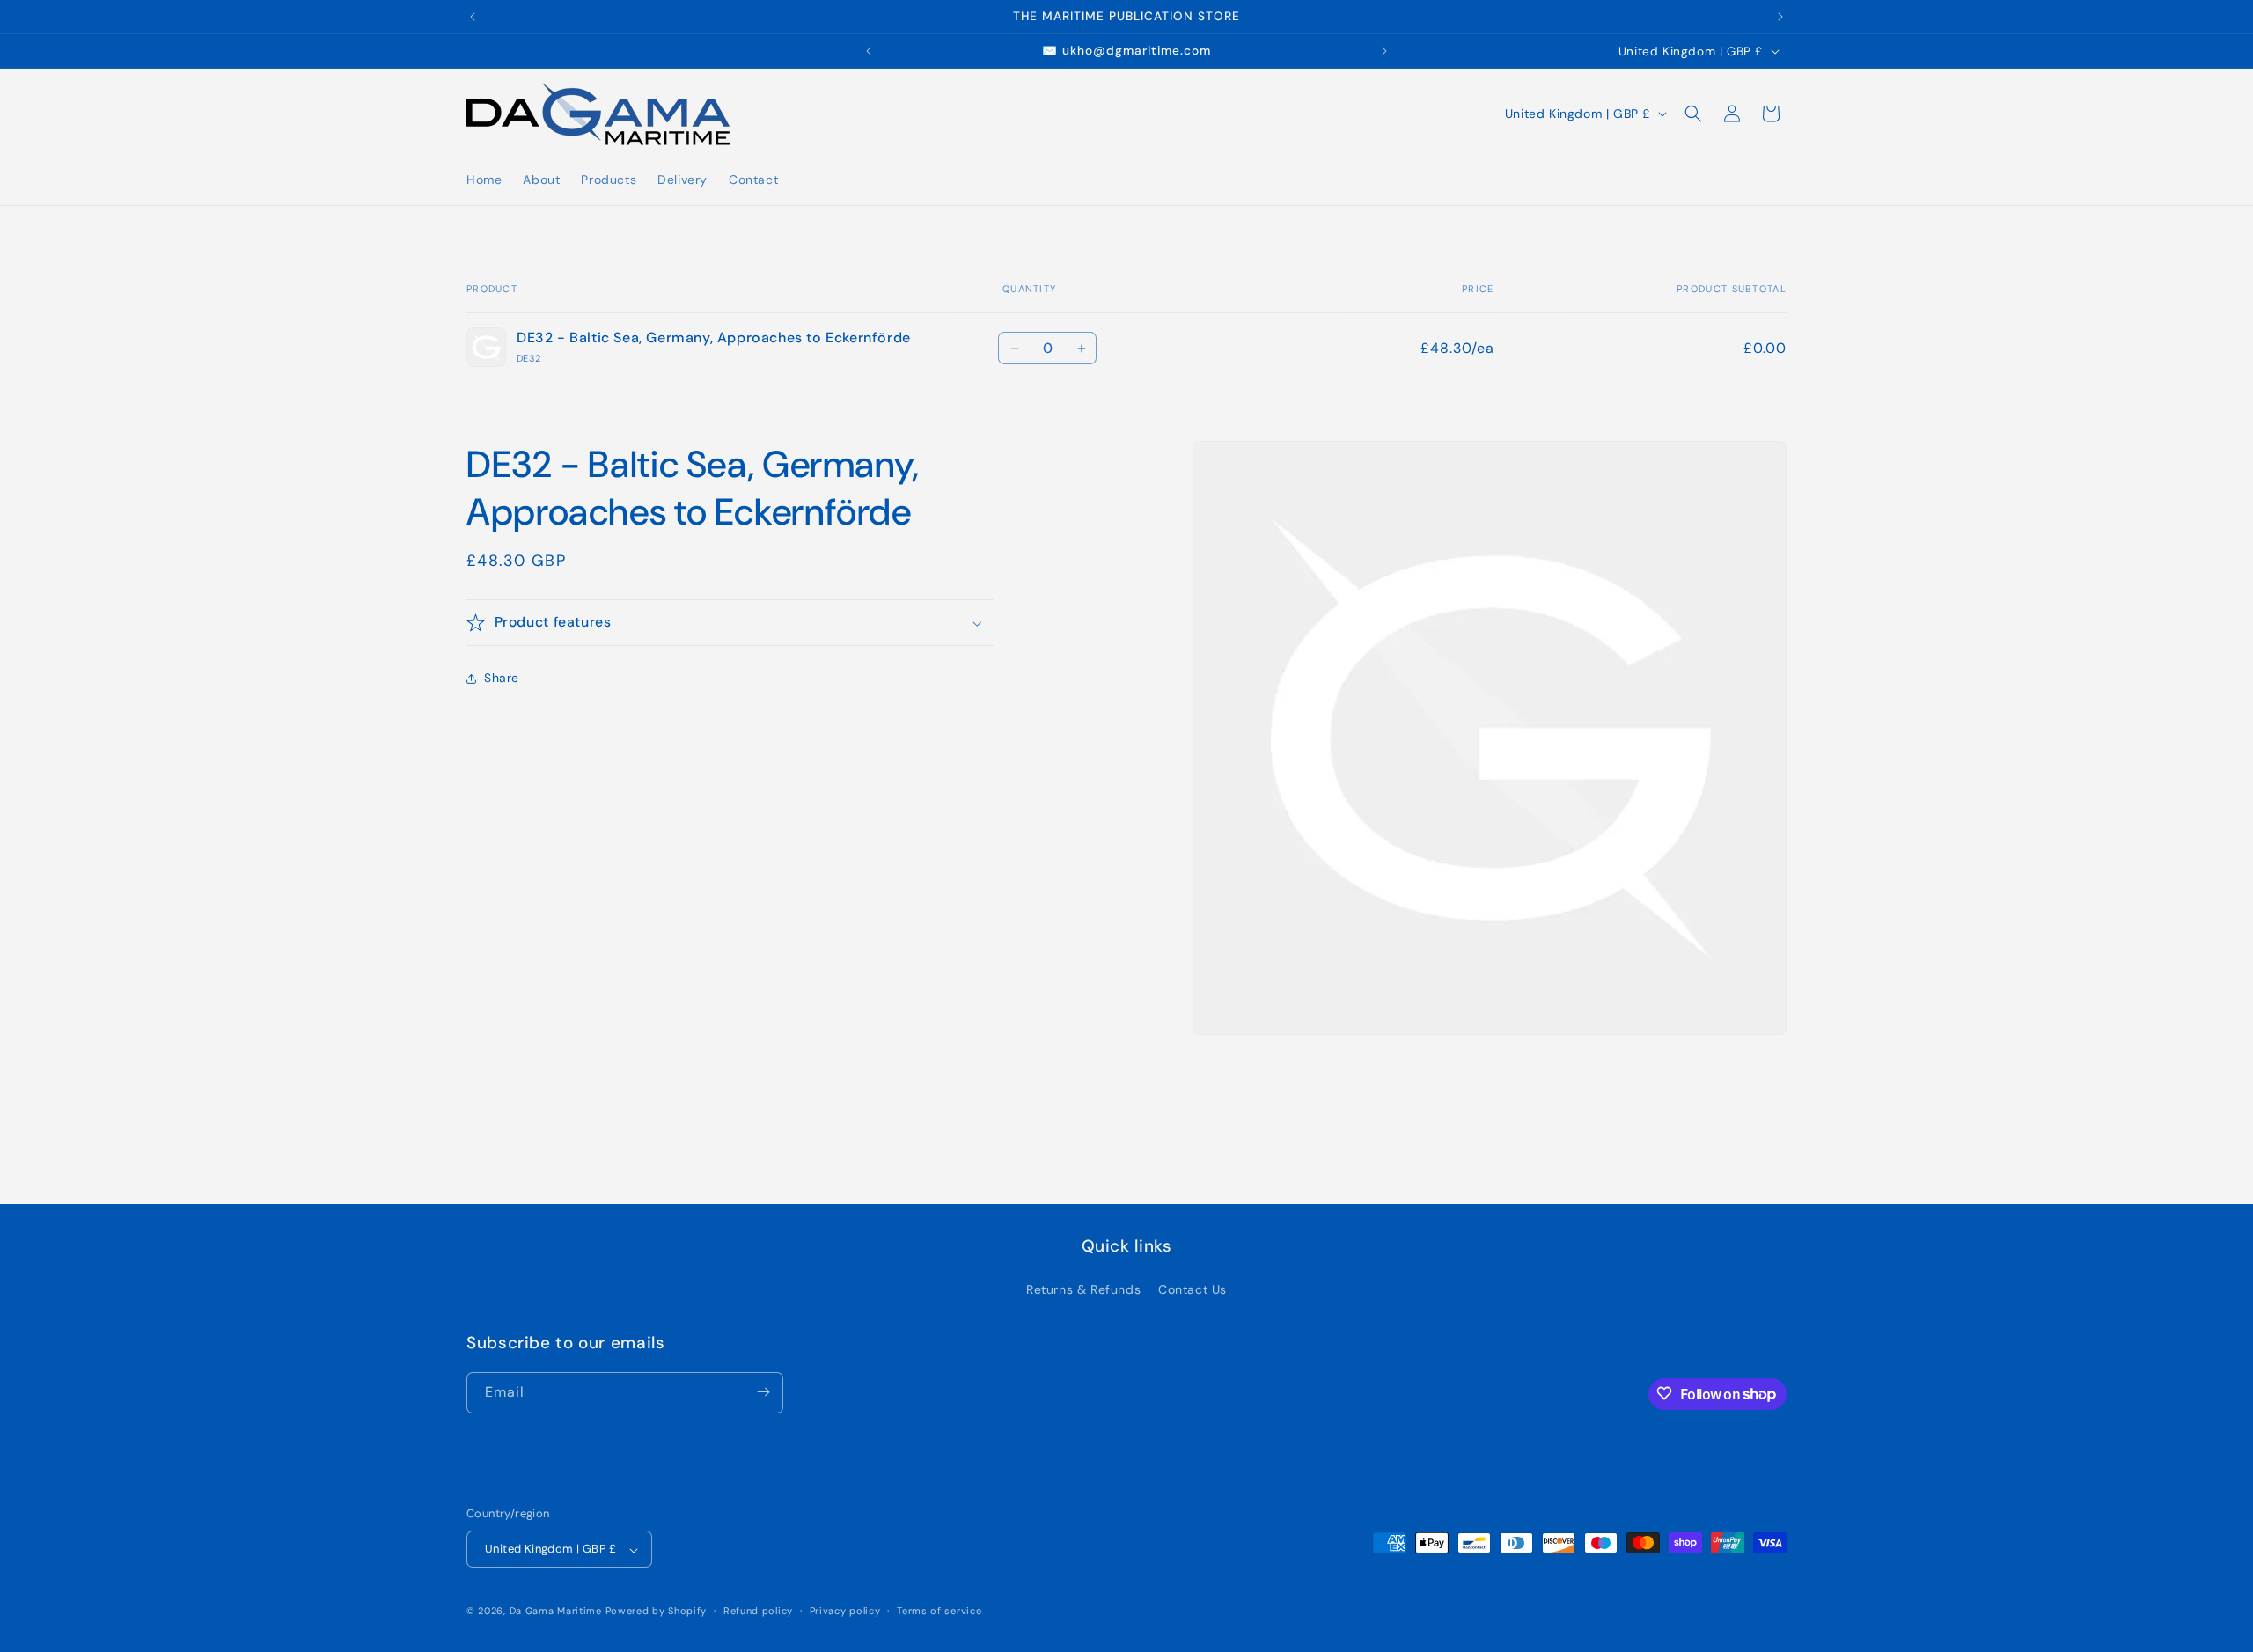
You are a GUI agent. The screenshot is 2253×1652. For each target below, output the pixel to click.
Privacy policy (845, 1611)
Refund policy (758, 1611)
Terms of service (939, 1611)
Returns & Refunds (1083, 1290)
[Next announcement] (1780, 17)
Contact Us (1193, 1290)
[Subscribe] (763, 1392)
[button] (1693, 114)
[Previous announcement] (473, 17)
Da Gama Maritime (556, 1612)
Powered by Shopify (657, 1612)
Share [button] (502, 679)
